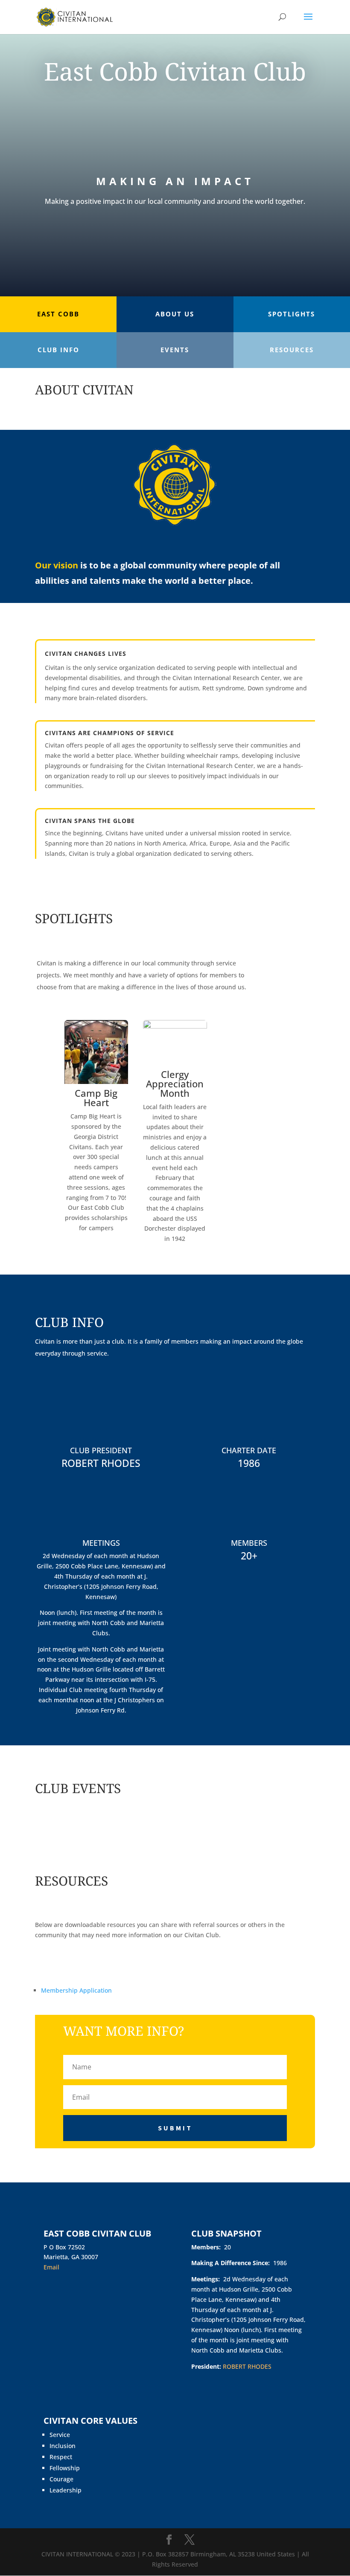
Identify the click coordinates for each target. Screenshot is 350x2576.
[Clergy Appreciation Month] (175, 1026)
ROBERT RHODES (101, 1463)
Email (51, 2267)
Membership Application (76, 1990)
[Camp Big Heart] (96, 1082)
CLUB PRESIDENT (101, 1450)
